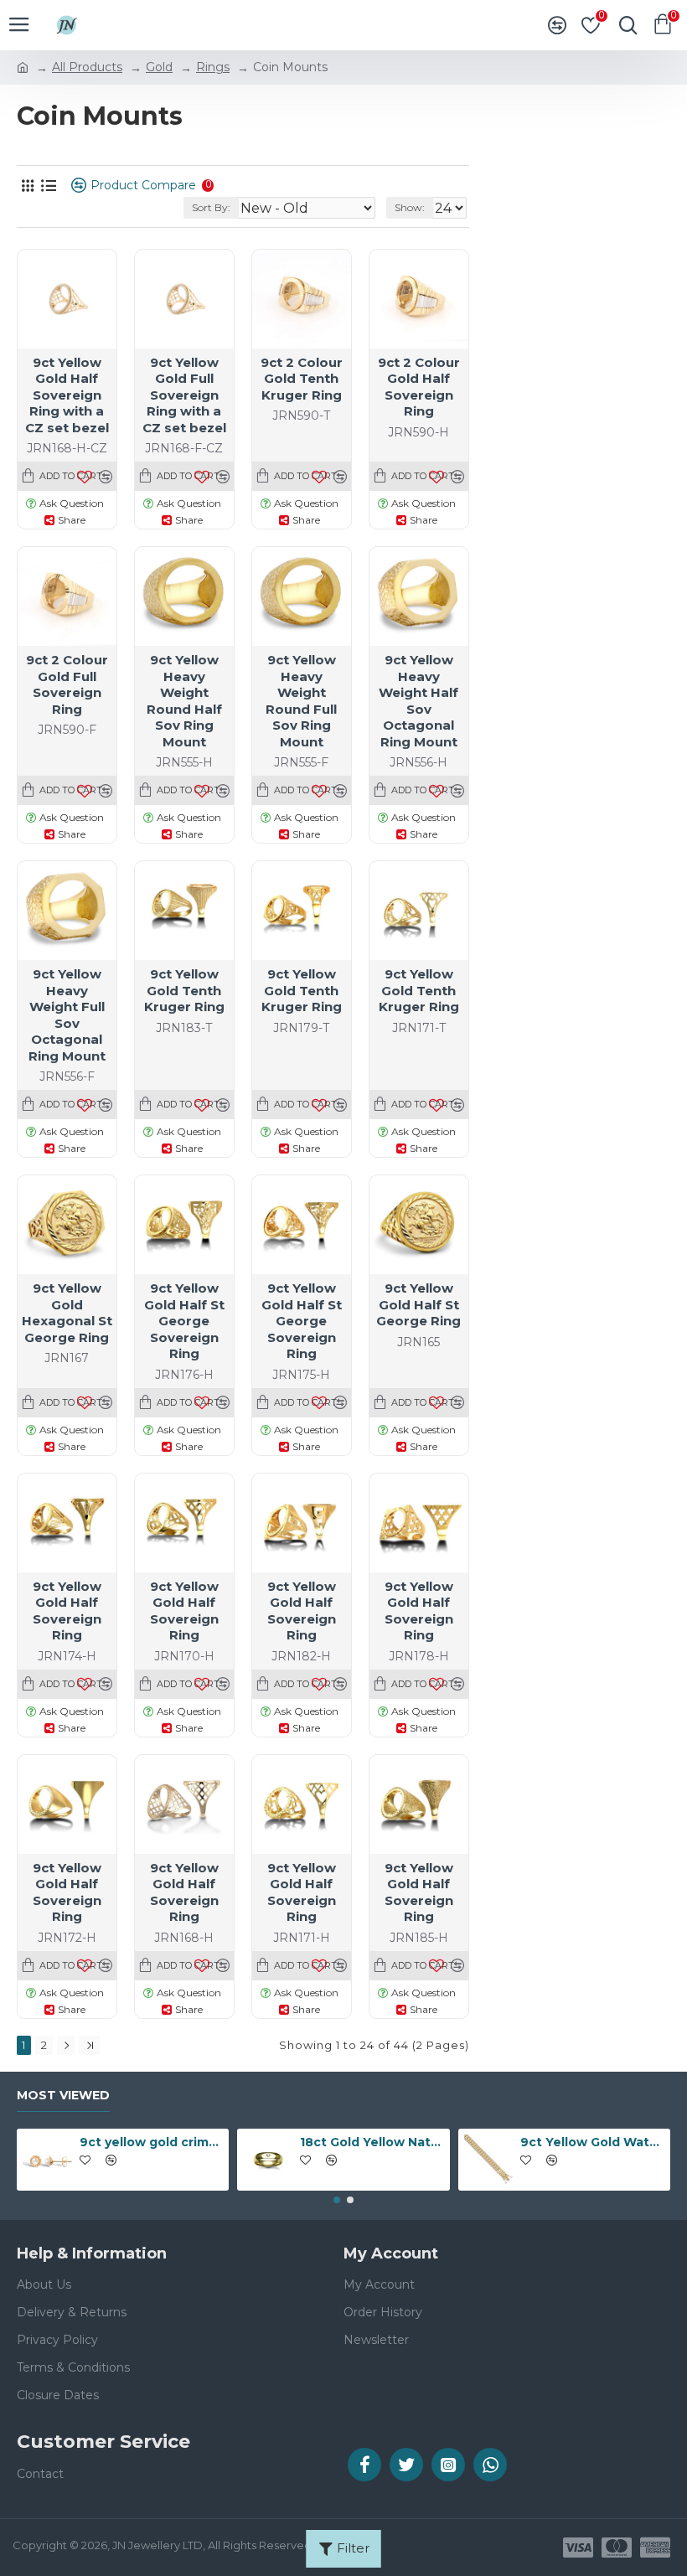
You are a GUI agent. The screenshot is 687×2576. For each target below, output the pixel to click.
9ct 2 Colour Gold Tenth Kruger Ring (302, 379)
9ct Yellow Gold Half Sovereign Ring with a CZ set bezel (67, 395)
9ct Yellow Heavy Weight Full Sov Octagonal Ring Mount (67, 1015)
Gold (159, 67)
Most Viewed (63, 2096)
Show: (410, 207)
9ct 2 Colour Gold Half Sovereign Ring (419, 387)
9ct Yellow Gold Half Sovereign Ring (67, 1611)
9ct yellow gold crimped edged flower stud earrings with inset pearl (151, 2142)
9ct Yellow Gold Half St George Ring (418, 1304)
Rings (213, 67)
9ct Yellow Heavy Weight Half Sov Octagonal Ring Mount (418, 701)
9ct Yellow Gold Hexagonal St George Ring (67, 1313)
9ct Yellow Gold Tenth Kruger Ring (184, 990)
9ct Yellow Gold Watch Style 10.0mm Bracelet (592, 2142)
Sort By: (211, 207)
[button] (337, 2200)
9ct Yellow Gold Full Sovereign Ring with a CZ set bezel (184, 395)
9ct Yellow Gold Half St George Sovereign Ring (184, 1321)
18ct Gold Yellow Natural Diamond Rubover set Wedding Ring (372, 2142)
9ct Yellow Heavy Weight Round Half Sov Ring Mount (184, 701)
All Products (87, 67)
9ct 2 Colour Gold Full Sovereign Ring (67, 684)
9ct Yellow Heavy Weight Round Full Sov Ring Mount (301, 701)
